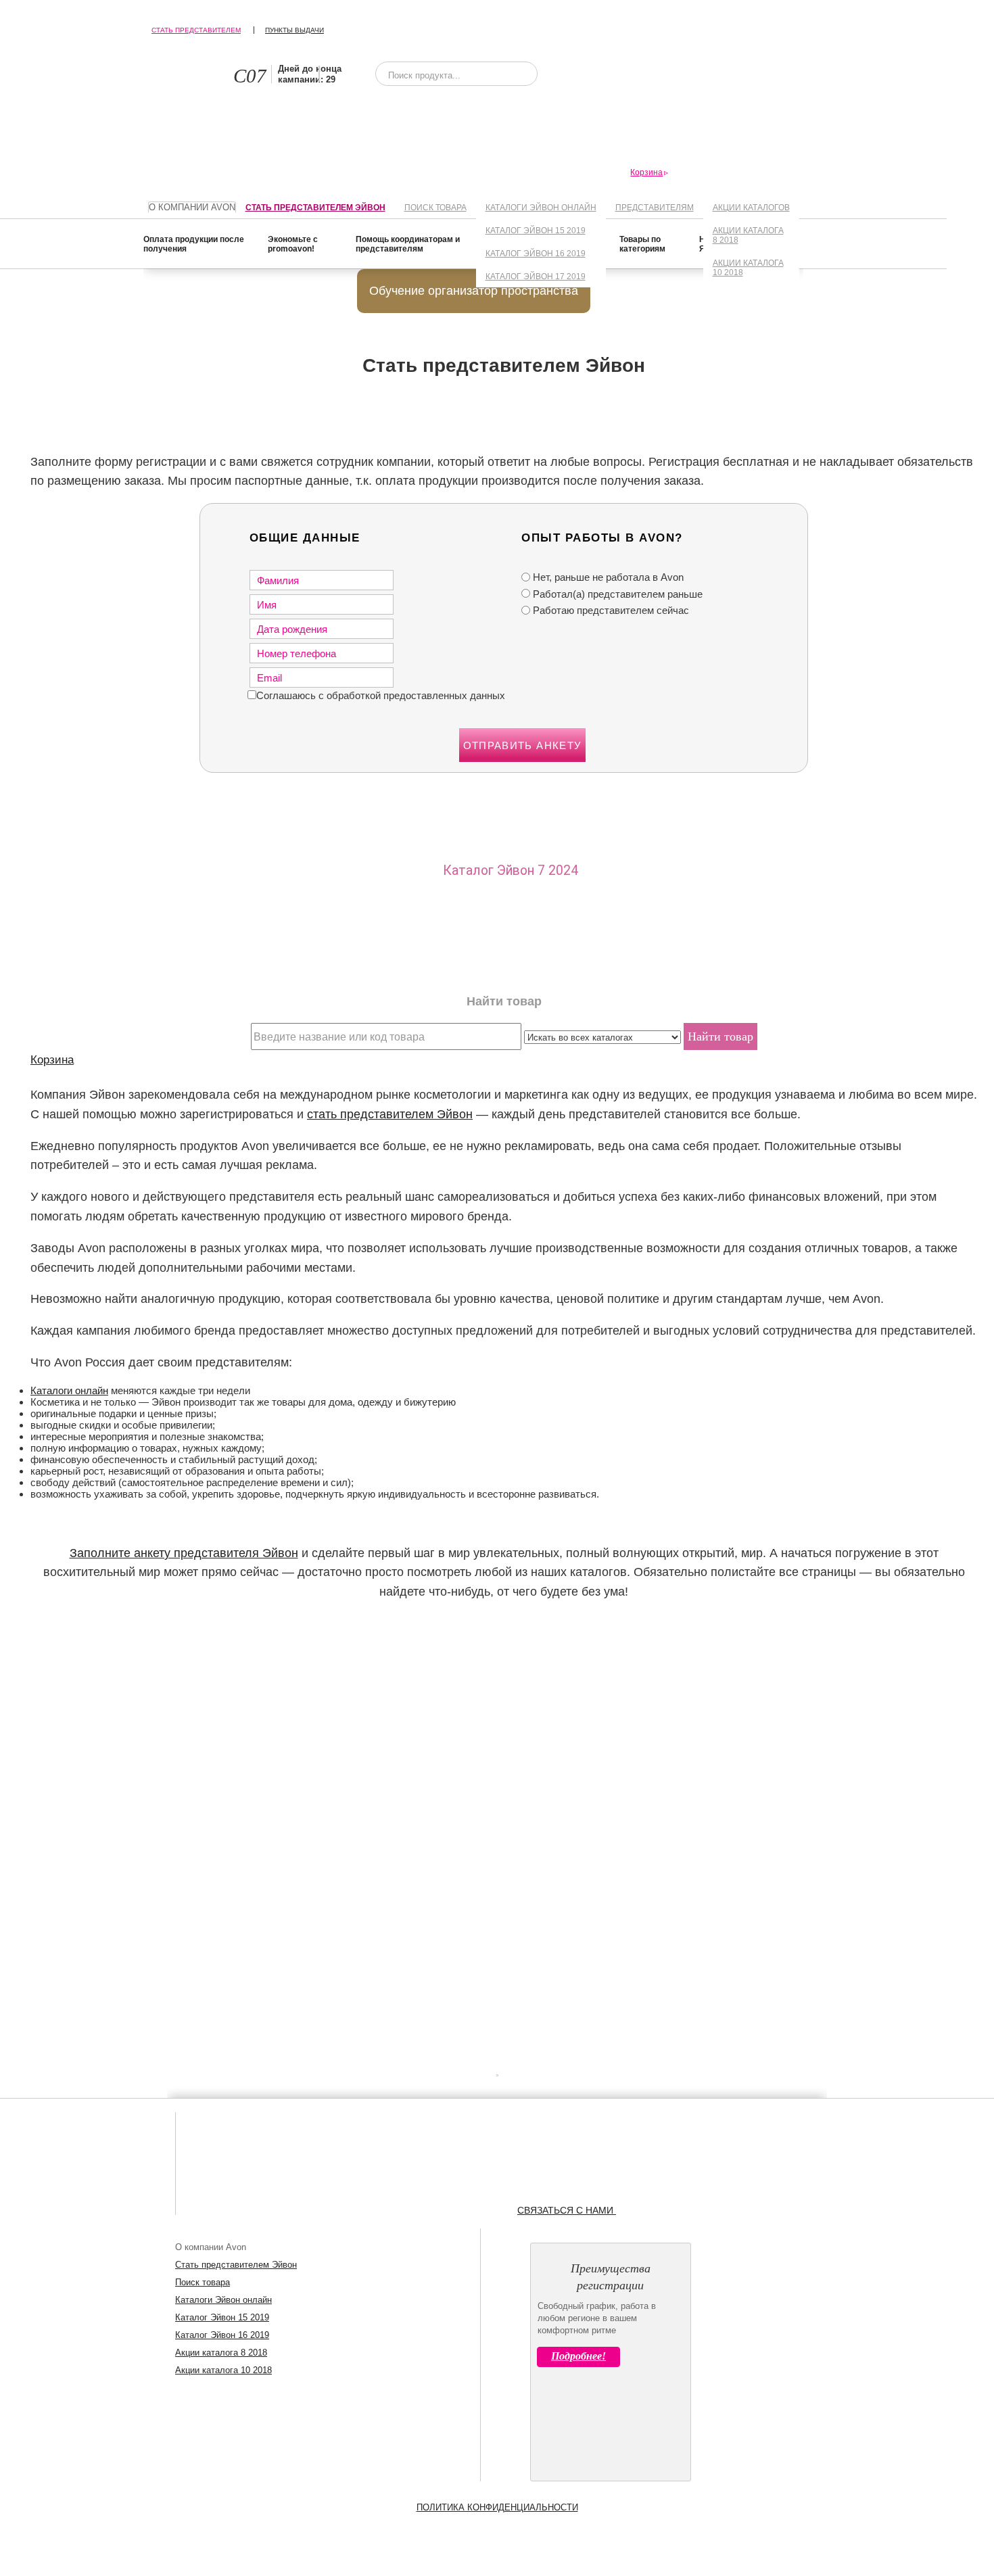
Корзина (52, 1059)
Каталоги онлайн (69, 1390)
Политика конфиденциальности (497, 2507)
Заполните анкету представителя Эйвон (184, 1553)
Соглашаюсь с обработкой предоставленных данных (381, 695)
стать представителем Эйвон (390, 1114)
